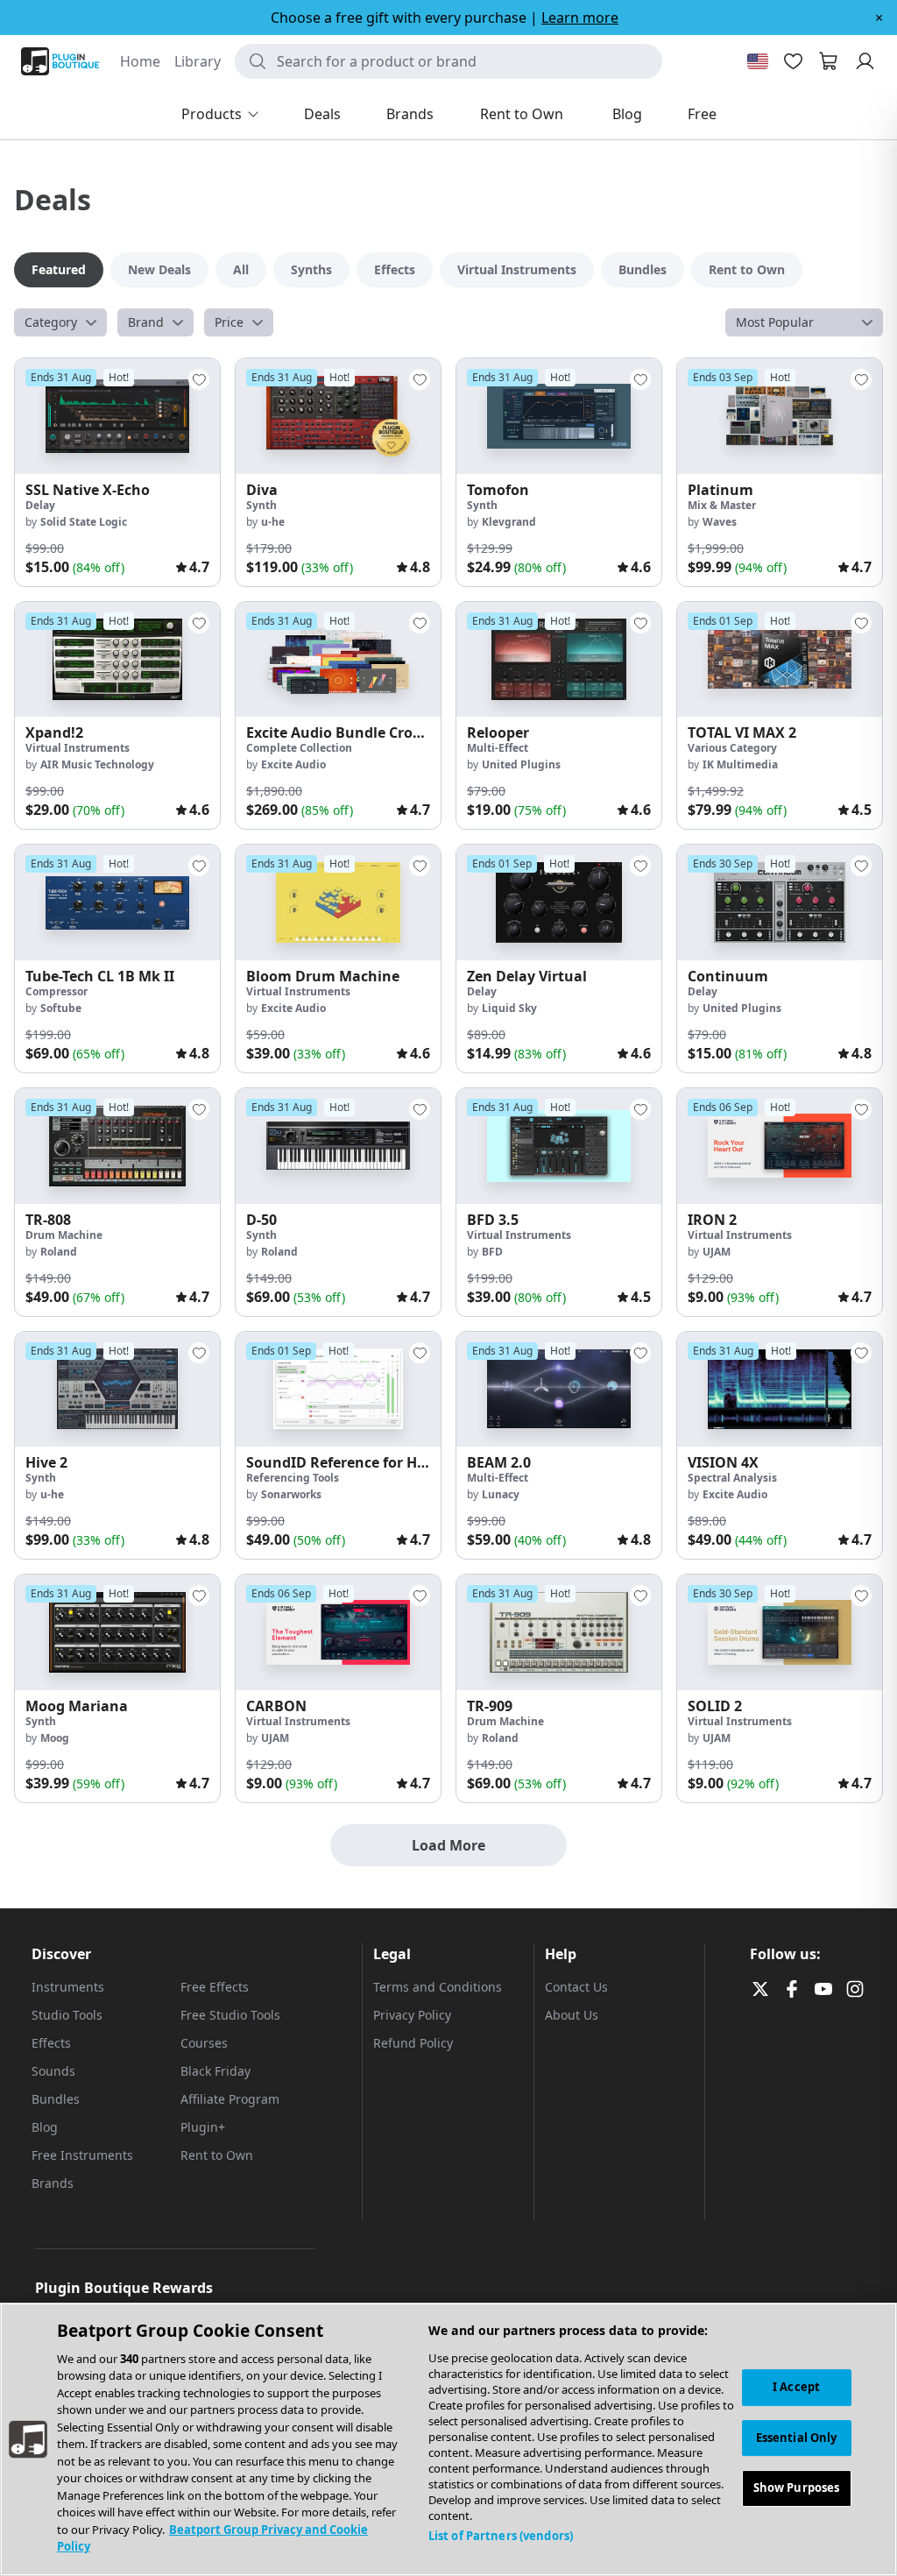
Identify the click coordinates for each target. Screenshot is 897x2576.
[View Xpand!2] (117, 660)
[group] (117, 472)
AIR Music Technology (97, 764)
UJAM (717, 1252)
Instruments (68, 1987)
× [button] (879, 18)
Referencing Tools (293, 1478)
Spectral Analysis (732, 1478)
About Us (572, 2015)
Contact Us (576, 1987)
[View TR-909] (559, 1632)
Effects (51, 2043)
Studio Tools (67, 2015)
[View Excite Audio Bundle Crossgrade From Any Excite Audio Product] (338, 660)
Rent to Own (217, 2155)
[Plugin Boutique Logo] (60, 61)
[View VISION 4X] (780, 1390)
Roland (59, 1252)
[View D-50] (338, 1146)
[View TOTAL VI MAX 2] (780, 660)
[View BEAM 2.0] (559, 1390)
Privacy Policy (412, 2015)
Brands (53, 2183)
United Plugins (521, 764)
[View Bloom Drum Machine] (338, 902)
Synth (261, 505)
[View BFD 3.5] (559, 1146)
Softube (61, 1008)
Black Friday (215, 2071)
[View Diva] (338, 416)
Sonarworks (291, 1494)
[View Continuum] (780, 902)
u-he (273, 522)
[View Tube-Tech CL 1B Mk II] (117, 902)
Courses (204, 2043)
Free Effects (215, 1987)
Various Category (732, 748)
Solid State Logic (84, 522)
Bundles (56, 2099)
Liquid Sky (509, 1008)
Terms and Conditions (438, 1987)
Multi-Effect (498, 748)
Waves (720, 522)
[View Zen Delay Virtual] (559, 902)
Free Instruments (82, 2155)
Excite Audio (293, 764)
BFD (492, 1252)
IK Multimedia (740, 764)
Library (198, 61)
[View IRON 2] (780, 1146)
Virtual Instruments (78, 748)
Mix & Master (722, 505)
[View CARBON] (338, 1632)
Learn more (580, 18)
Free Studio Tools (230, 2015)
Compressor (57, 991)
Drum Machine (64, 1235)
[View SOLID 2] (780, 1632)
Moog (55, 1738)
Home (140, 61)
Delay (40, 505)
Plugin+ (203, 2127)
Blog (45, 2127)
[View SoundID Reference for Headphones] (338, 1390)
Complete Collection (299, 748)
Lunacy (501, 1494)
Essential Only (797, 2438)
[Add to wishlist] (199, 379)
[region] (448, 2439)
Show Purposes (797, 2488)
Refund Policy (413, 2043)
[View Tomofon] (559, 416)
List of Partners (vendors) (501, 2536)
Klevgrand (509, 522)
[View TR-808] (117, 1146)
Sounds (53, 2071)
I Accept (796, 2387)
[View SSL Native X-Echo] (117, 416)
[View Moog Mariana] (117, 1632)
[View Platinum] (780, 416)
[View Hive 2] (117, 1390)
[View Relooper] (559, 660)
